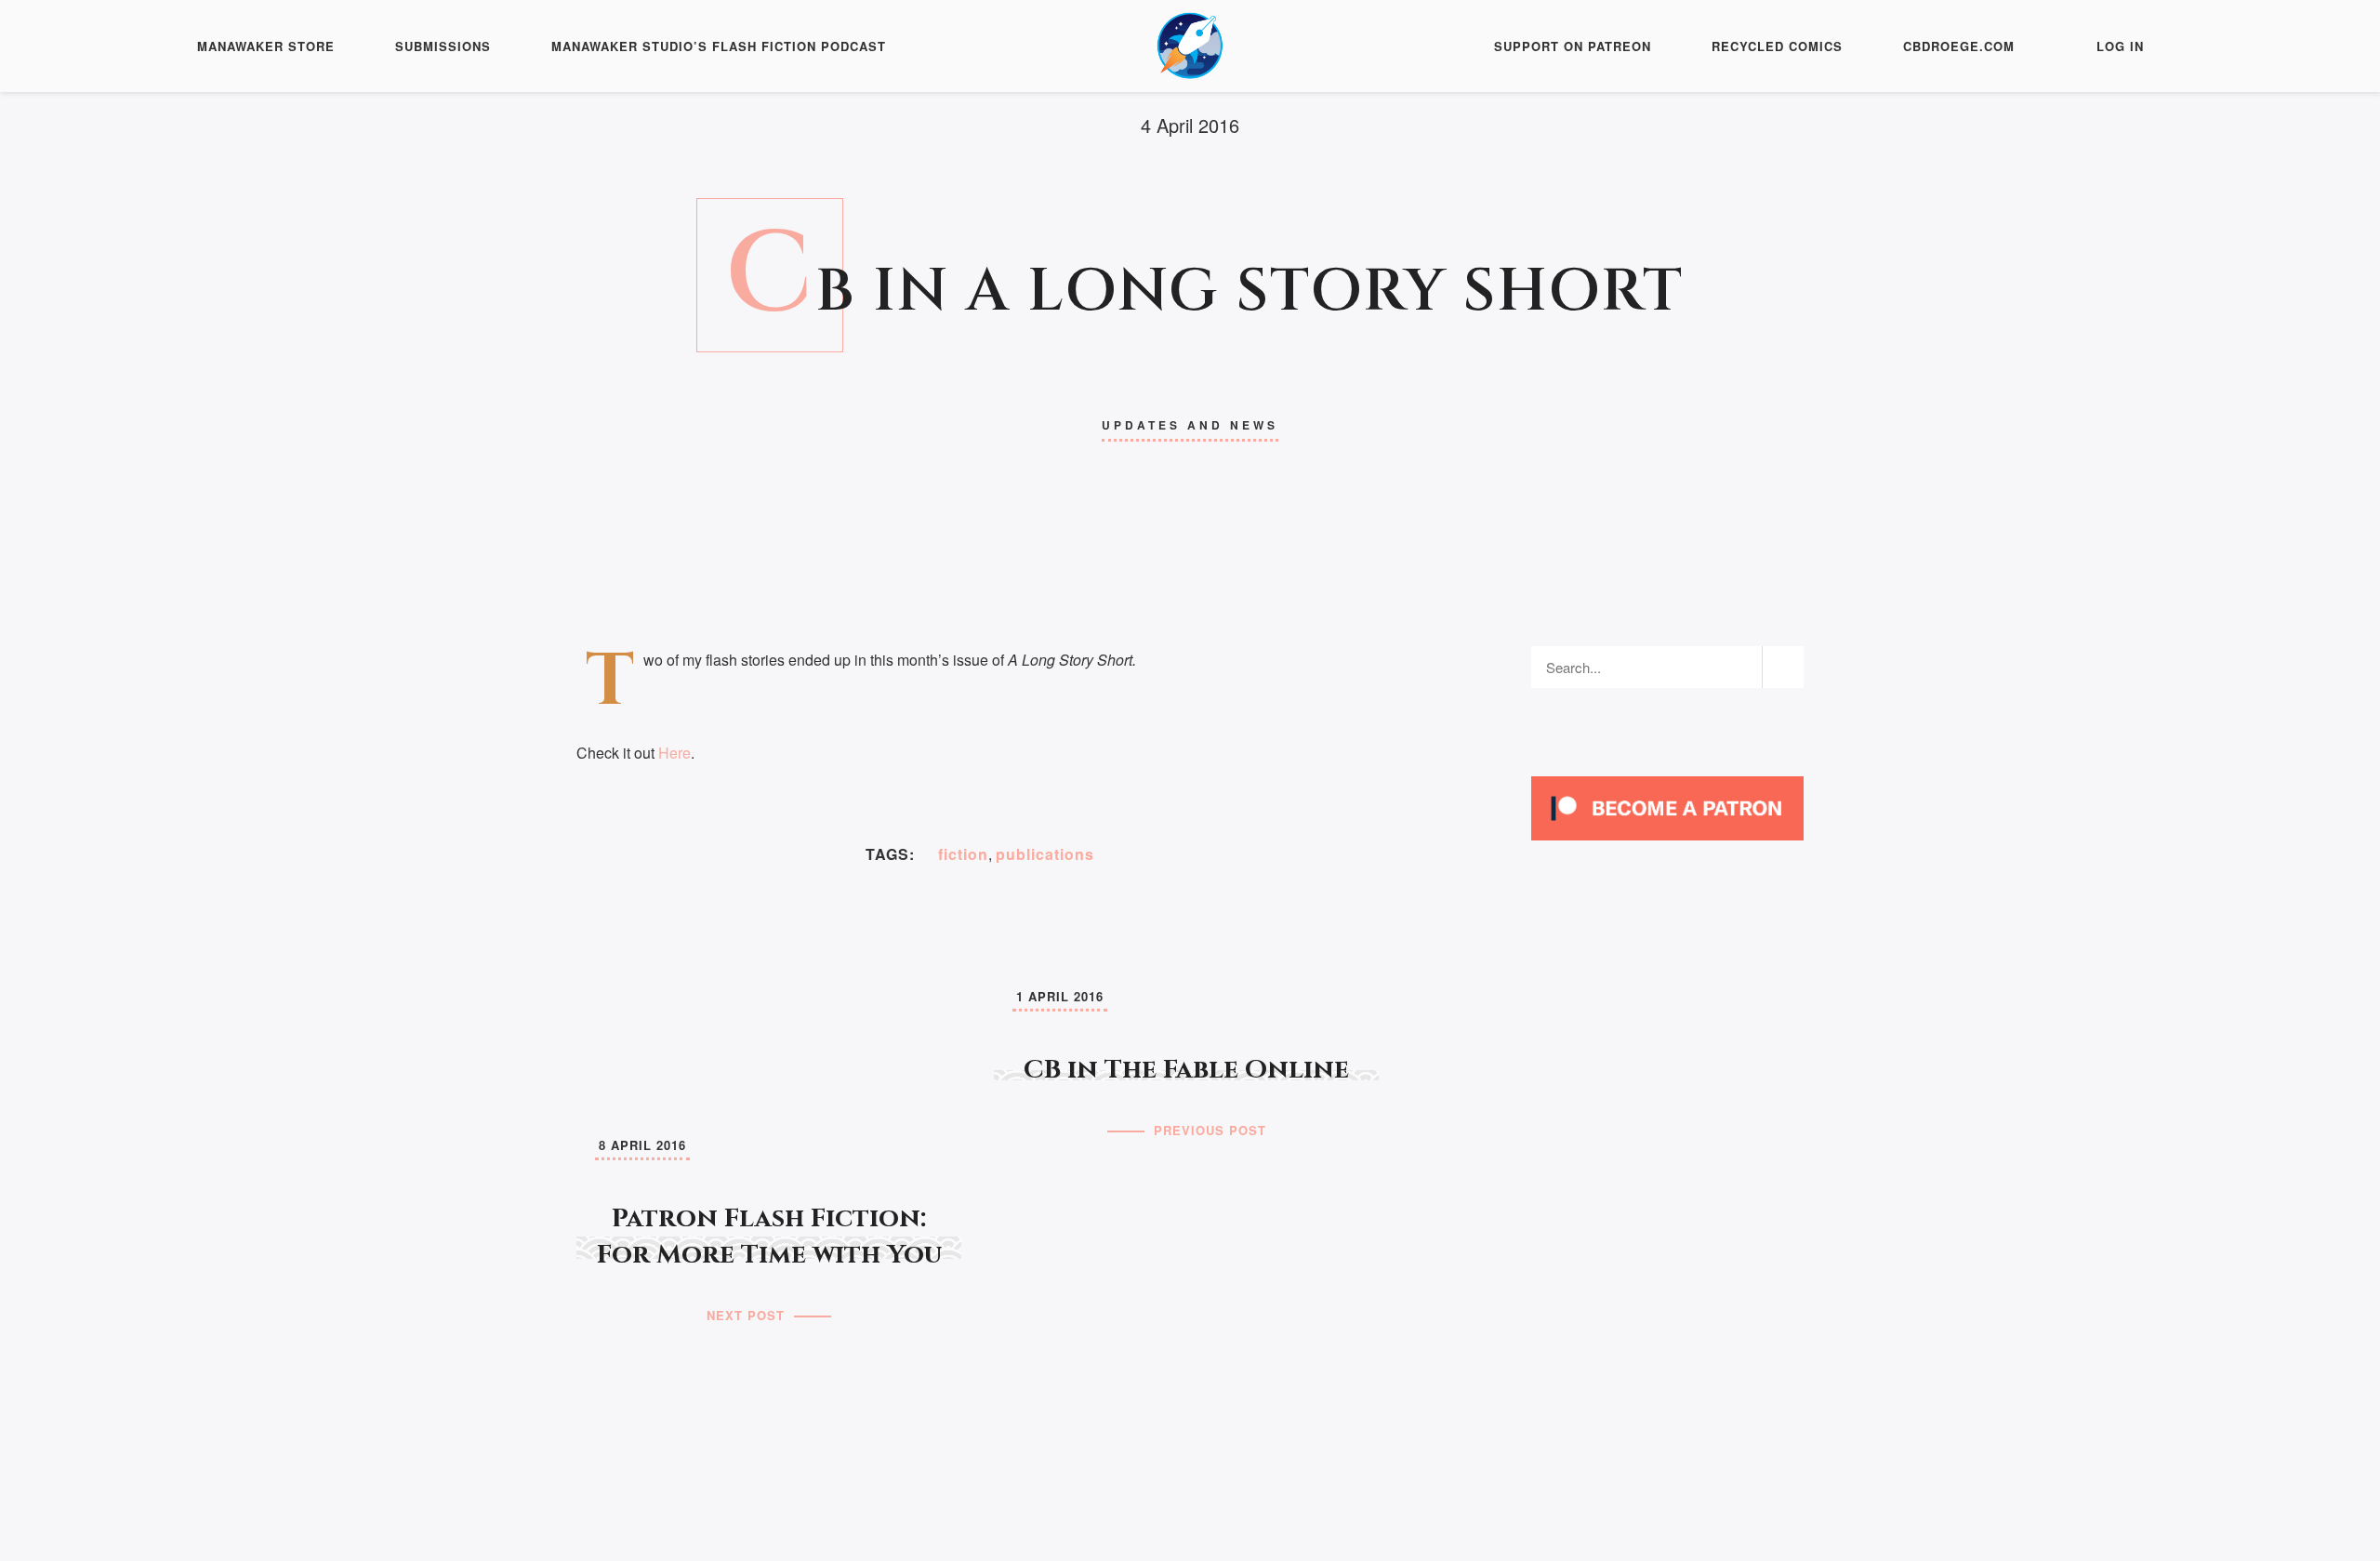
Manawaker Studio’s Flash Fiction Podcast (719, 46)
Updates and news (1190, 425)
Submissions (443, 46)
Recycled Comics (1777, 46)
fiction (963, 854)
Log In (2120, 46)
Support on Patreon (1573, 46)
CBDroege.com (1959, 46)
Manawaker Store (266, 46)
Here (674, 753)
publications (1045, 854)
